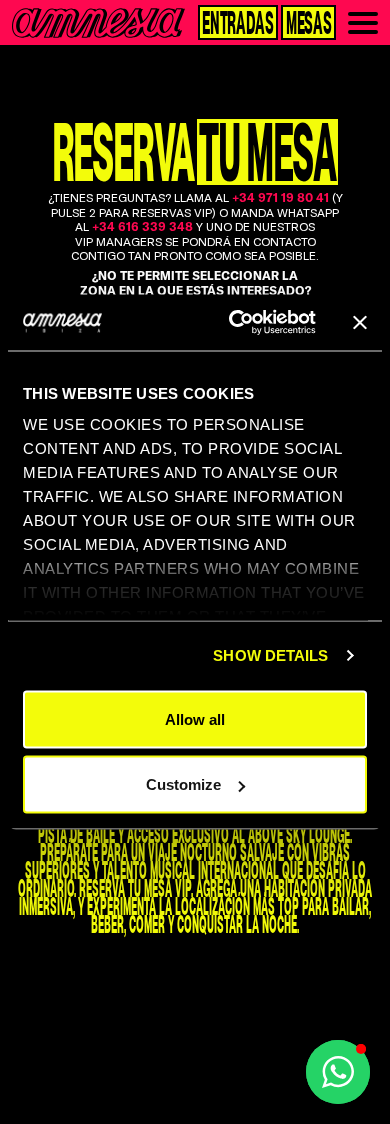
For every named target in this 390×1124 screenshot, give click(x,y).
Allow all (195, 718)
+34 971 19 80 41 (280, 199)
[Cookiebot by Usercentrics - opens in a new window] (236, 323)
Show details (270, 655)
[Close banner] (360, 322)
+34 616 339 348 (142, 227)
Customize (183, 784)
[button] (338, 1072)
